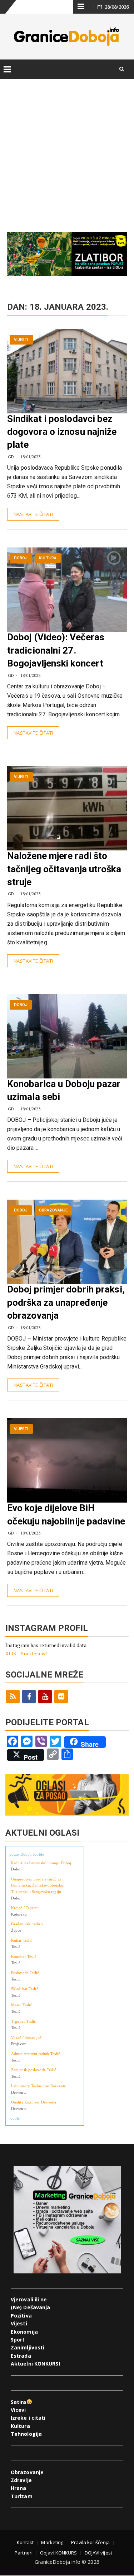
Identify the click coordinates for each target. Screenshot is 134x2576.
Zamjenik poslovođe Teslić (34, 2070)
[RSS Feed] (13, 1697)
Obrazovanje (53, 1210)
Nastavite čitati (33, 514)
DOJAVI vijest (98, 2553)
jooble (15, 2118)
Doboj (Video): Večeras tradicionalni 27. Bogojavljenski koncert (56, 650)
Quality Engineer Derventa (34, 2102)
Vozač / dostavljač (26, 2037)
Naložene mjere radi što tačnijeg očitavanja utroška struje (64, 869)
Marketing (52, 2542)
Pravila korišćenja (91, 2542)
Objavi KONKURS (58, 2553)
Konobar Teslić (24, 1956)
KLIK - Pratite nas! (26, 1653)
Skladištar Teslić (25, 1989)
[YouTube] (45, 1697)
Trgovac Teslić (23, 2021)
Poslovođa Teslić (25, 1973)
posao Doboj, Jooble (27, 1854)
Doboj (21, 558)
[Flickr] (61, 1697)
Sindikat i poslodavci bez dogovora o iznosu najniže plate (62, 432)
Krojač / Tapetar (25, 1908)
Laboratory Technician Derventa (38, 2086)
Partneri (24, 2553)
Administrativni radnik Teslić (36, 2054)
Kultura (48, 558)
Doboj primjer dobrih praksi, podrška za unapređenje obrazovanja (66, 1302)
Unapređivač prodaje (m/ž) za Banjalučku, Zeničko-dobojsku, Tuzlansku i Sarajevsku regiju (38, 1885)
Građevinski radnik (27, 1924)
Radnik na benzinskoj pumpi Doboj (41, 1863)
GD (11, 457)
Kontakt (25, 2542)
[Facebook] (29, 1697)
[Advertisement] (67, 148)
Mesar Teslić (21, 2005)
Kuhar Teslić (22, 1940)
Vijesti (21, 340)
